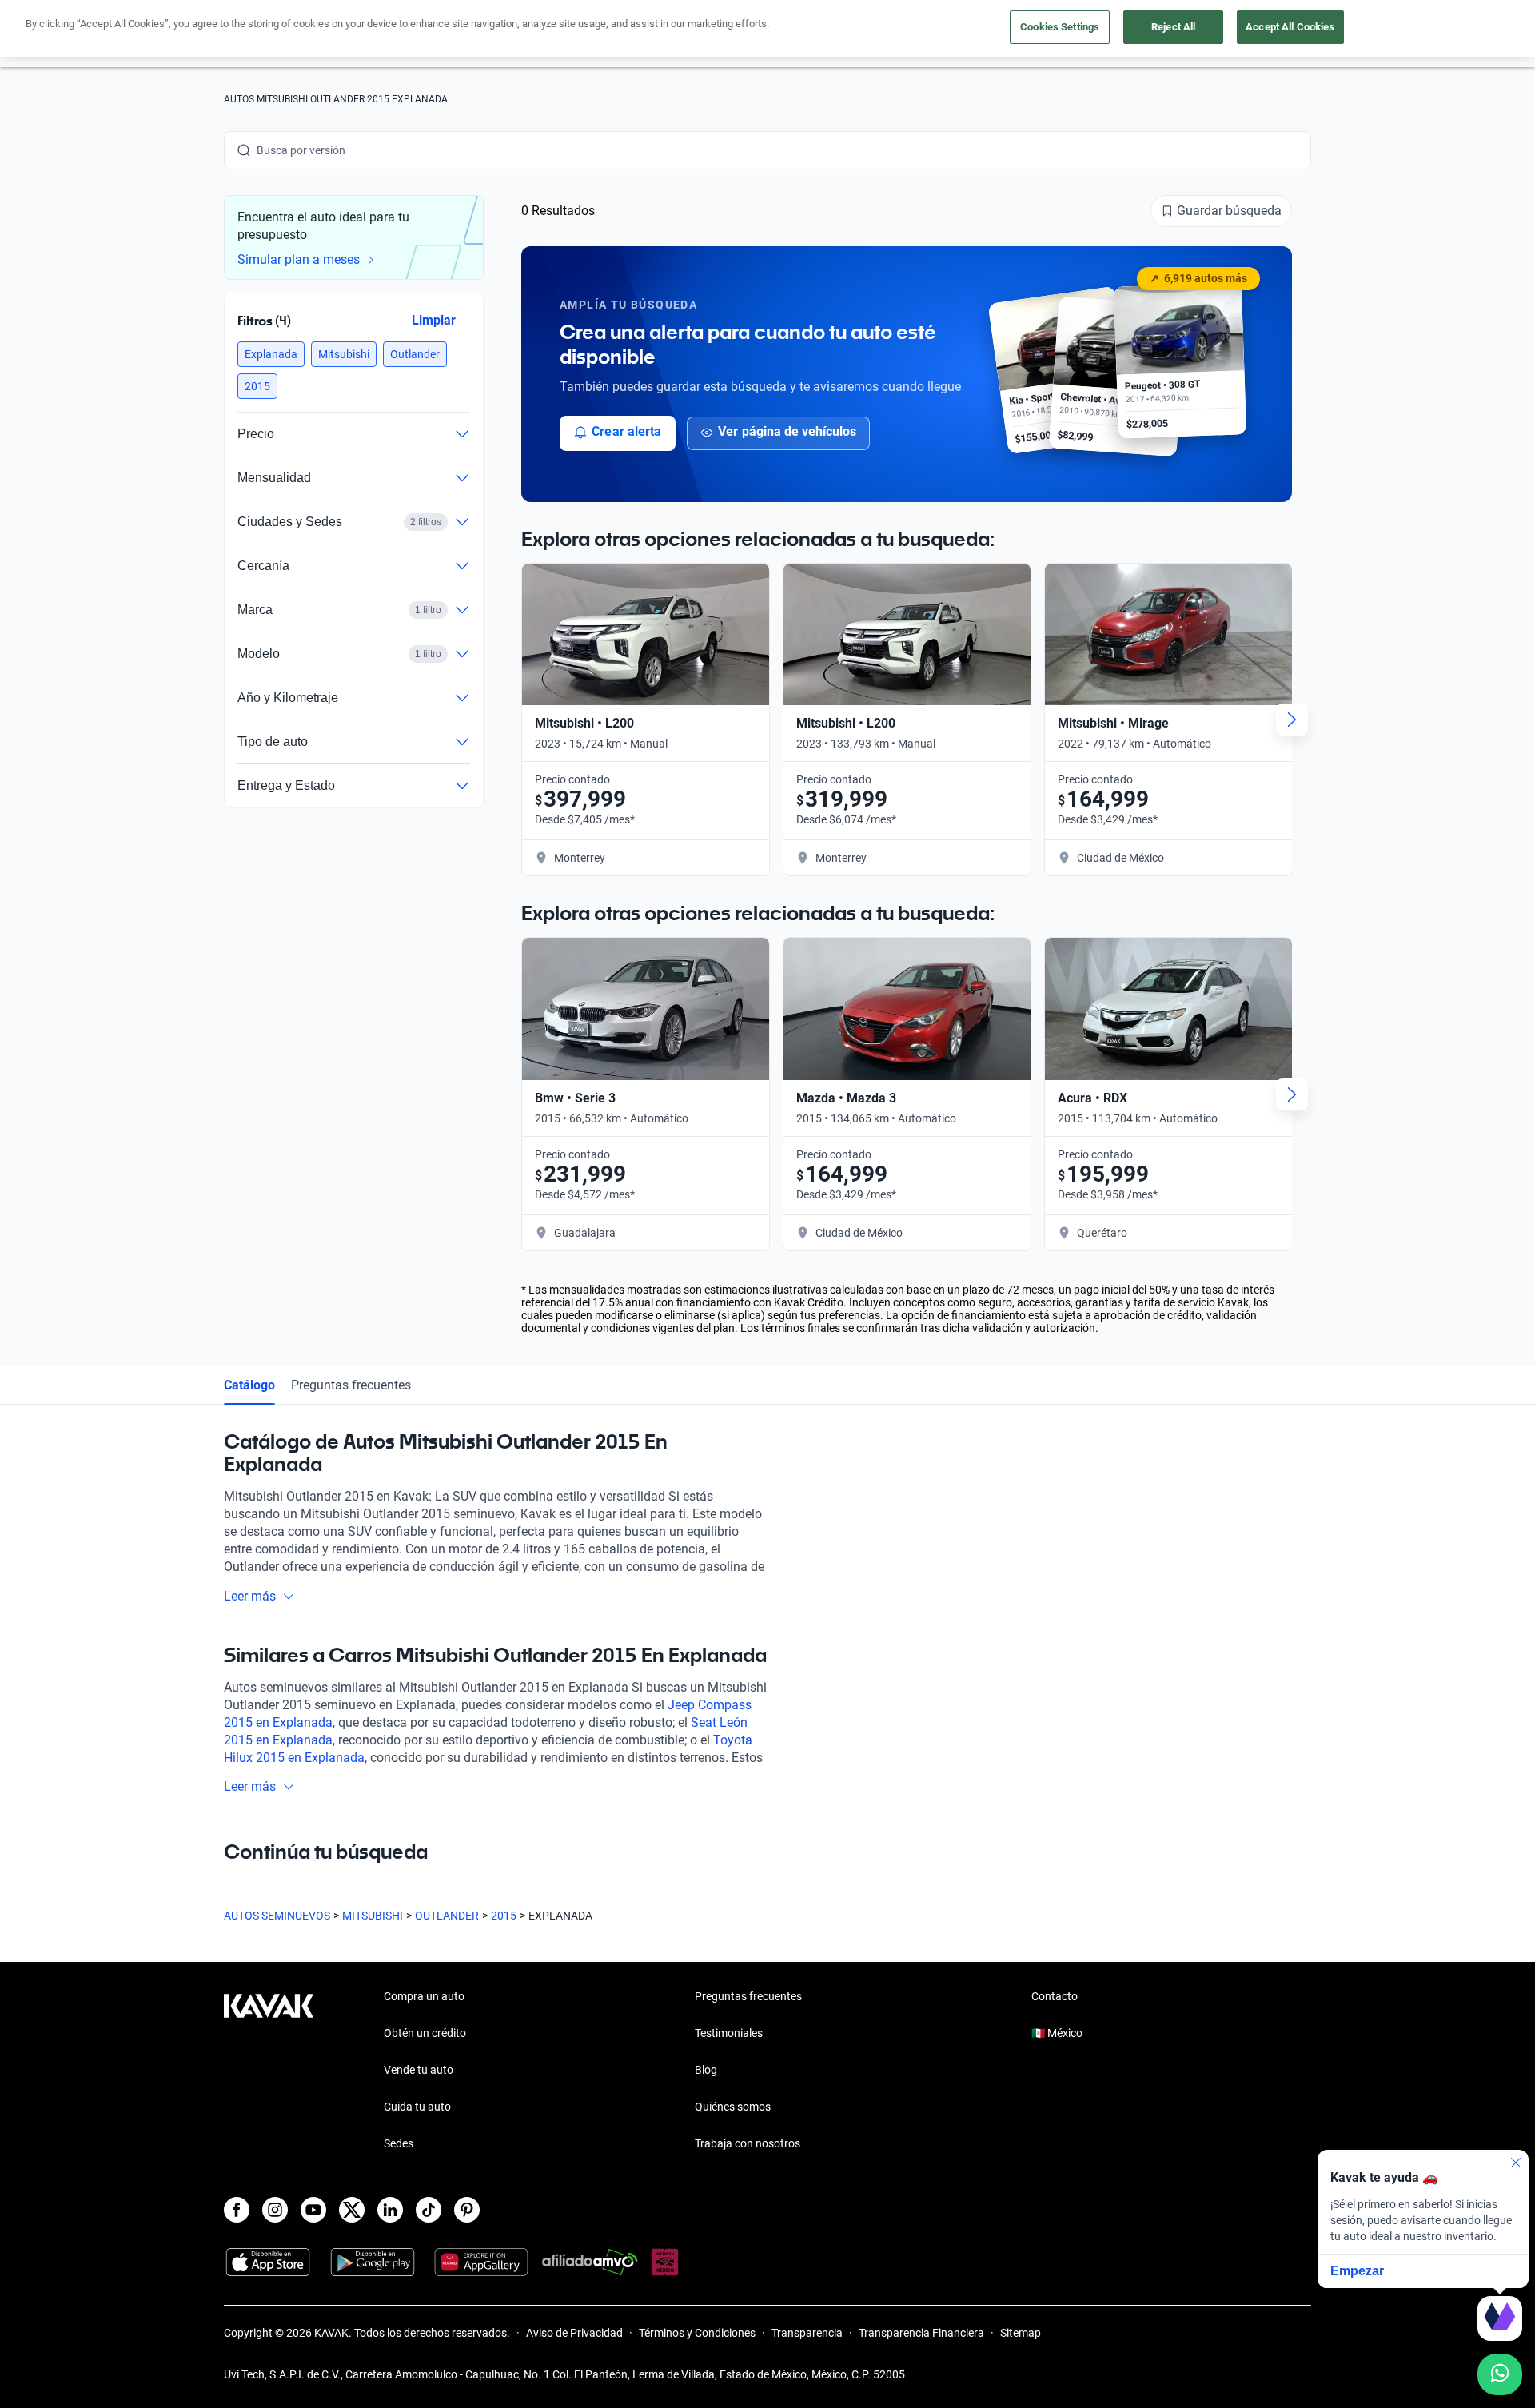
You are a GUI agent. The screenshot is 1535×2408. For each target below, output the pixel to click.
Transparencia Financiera (921, 2333)
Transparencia (807, 2333)
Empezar (1357, 2271)
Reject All (1173, 27)
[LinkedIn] (390, 2210)
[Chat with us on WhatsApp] (1500, 2374)
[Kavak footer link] (269, 2071)
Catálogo (249, 1385)
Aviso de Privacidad (574, 2333)
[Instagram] (275, 2210)
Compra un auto (424, 1996)
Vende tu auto (419, 2070)
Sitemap (1021, 2333)
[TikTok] (429, 2210)
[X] (352, 2210)
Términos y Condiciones (697, 2333)
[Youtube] (313, 2210)
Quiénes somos (733, 2107)
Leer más (250, 1596)
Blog (706, 2070)
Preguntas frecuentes (351, 1385)
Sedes (399, 2143)
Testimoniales (729, 2033)
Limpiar (434, 320)
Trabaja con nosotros (748, 2143)
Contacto (1055, 1996)
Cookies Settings (1060, 27)
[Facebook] (237, 2210)
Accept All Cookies (1290, 27)
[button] (271, 354)
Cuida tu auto (417, 2107)
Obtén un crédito (425, 2033)
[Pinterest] (467, 2210)
